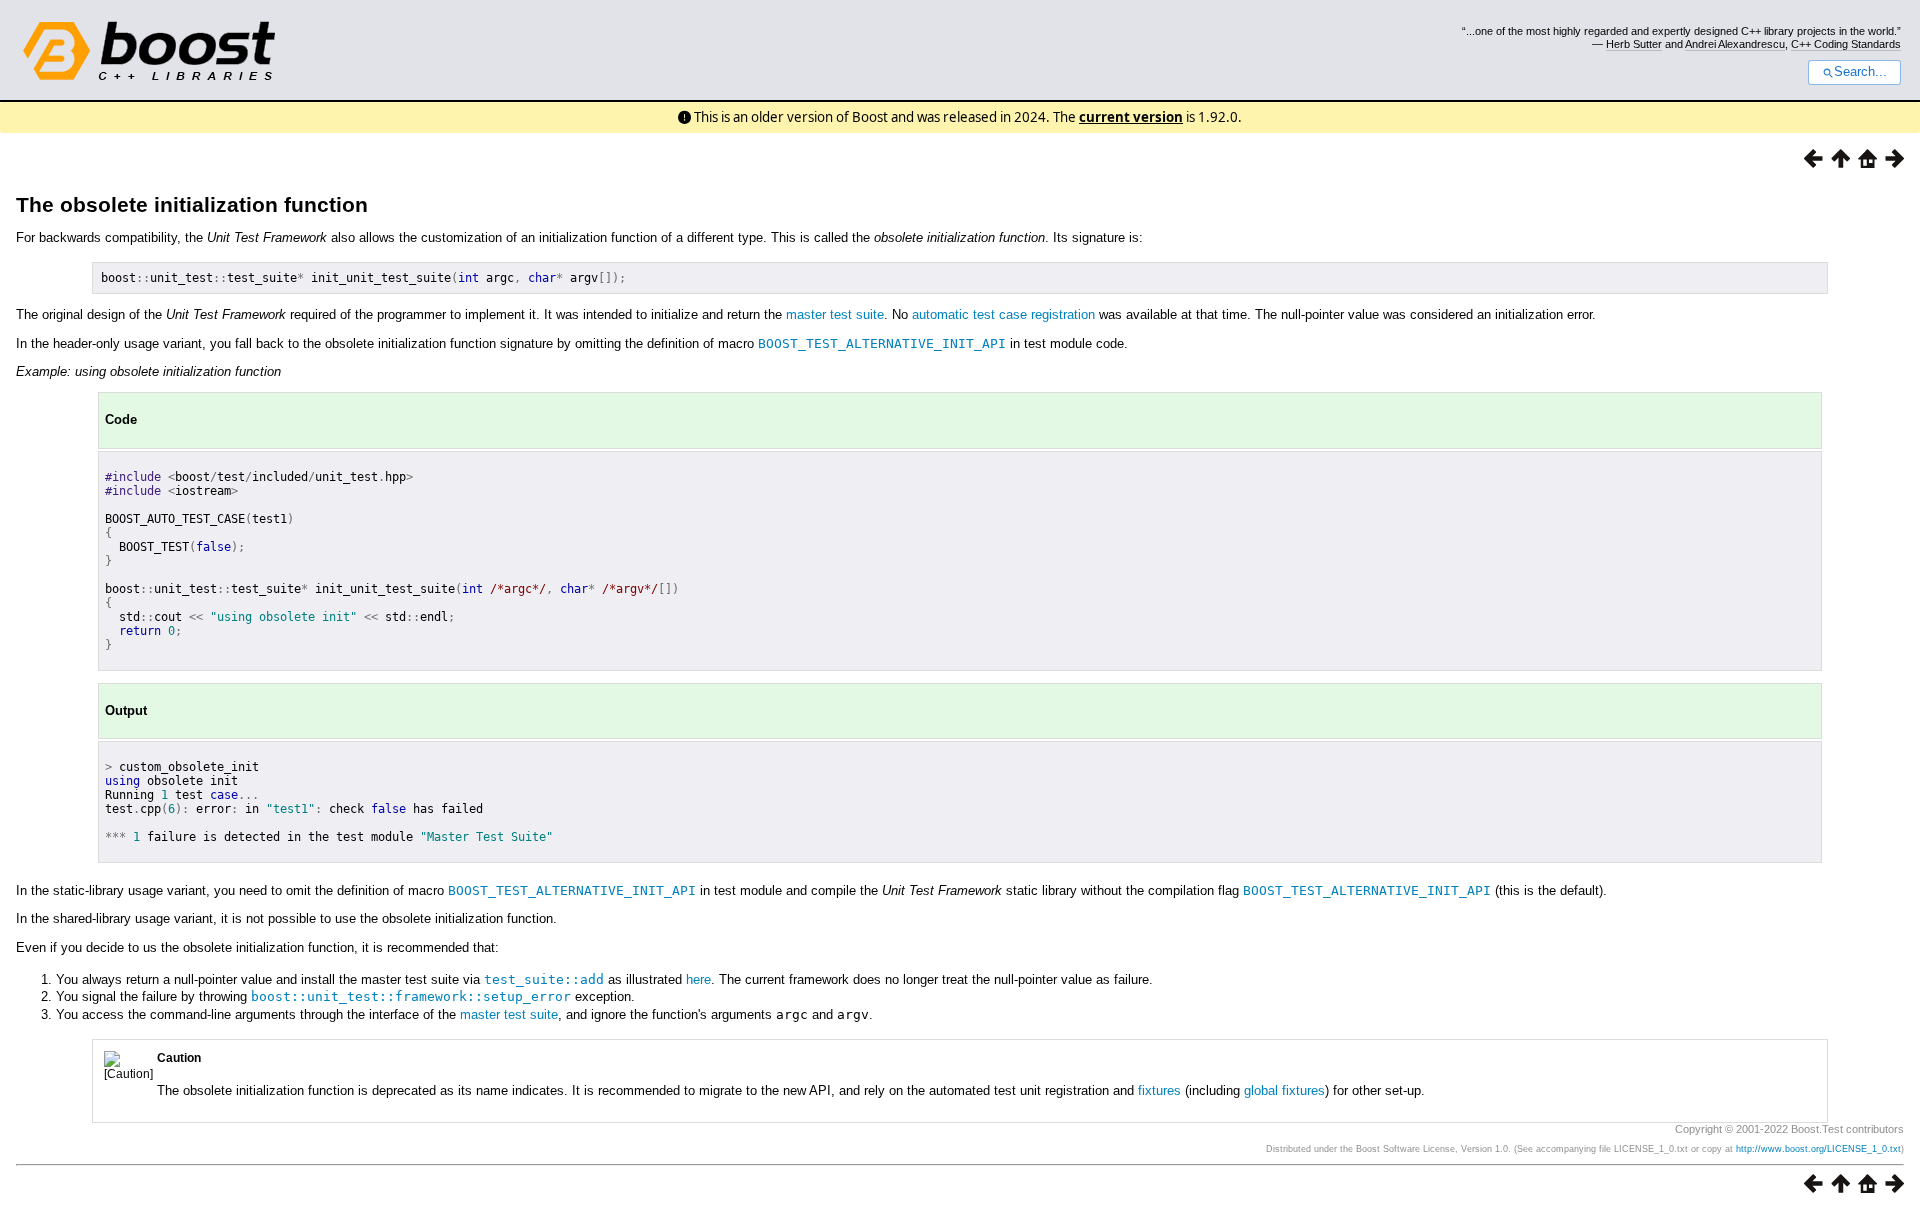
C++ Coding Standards (1846, 44)
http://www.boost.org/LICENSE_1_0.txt (1818, 1149)
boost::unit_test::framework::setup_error (411, 996)
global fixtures (1284, 1090)
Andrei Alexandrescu (1735, 44)
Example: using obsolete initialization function (148, 371)
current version (1131, 117)
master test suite (835, 314)
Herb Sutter (1634, 44)
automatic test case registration (1003, 314)
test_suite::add (544, 979)
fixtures (1159, 1090)
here (698, 979)
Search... (1860, 72)
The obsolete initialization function (192, 204)
